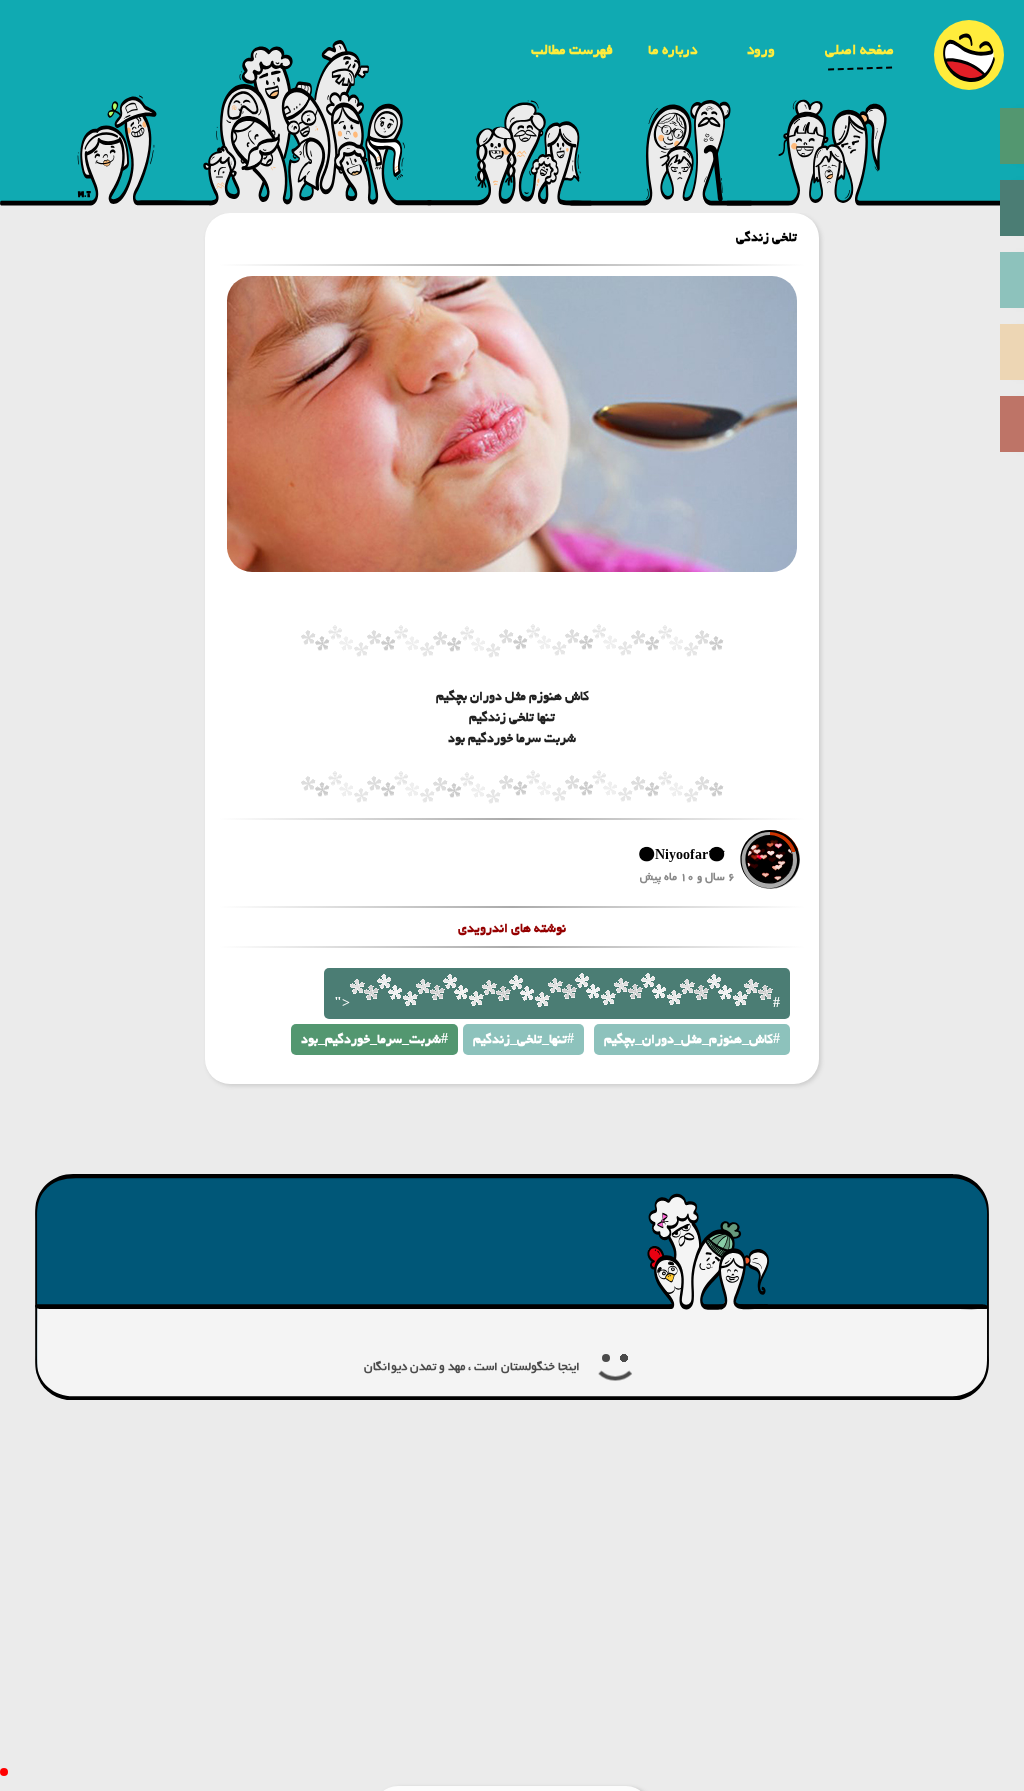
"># (557, 1003)
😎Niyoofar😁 (681, 855)
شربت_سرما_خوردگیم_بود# (374, 1039)
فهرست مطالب (572, 50)
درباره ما (672, 50)
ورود (761, 50)
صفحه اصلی (859, 50)
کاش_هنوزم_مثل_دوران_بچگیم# (692, 1039)
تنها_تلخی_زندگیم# (523, 1039)
